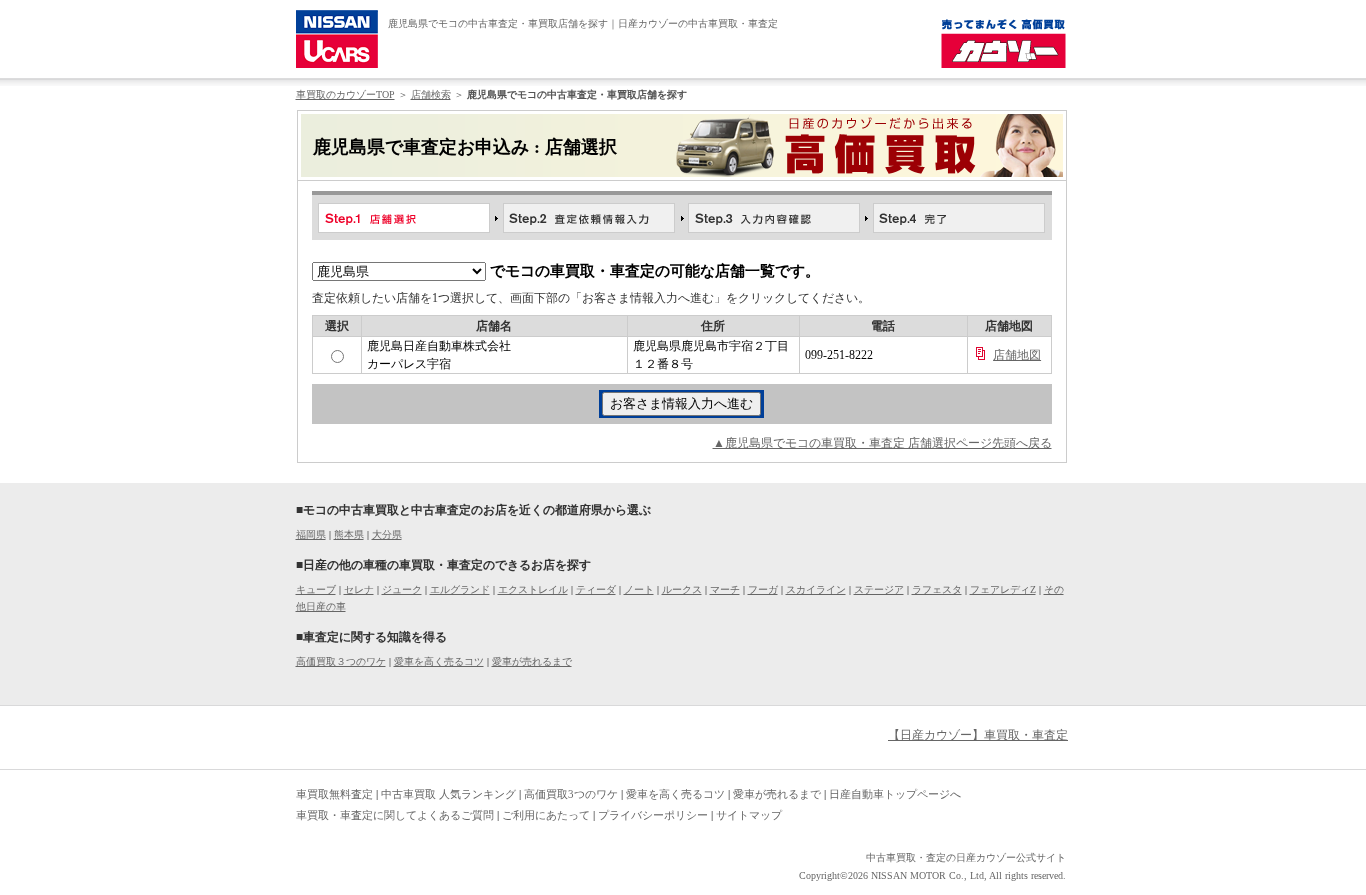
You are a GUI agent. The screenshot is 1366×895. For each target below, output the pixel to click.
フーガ (763, 589)
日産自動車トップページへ (895, 794)
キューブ (316, 589)
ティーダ (596, 589)
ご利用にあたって (546, 815)
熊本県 (349, 534)
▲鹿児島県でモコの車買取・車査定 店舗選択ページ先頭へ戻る (882, 443)
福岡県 (311, 534)
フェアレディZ (1003, 589)
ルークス (682, 589)
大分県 (387, 534)
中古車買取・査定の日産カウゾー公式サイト (966, 857)
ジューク (402, 589)
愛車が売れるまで (532, 661)
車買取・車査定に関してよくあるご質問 (395, 815)
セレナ (359, 589)
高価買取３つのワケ (341, 661)
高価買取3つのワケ (571, 794)
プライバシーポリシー (653, 815)
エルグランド (460, 589)
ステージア (879, 589)
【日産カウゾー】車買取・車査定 (978, 735)
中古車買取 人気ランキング (448, 794)
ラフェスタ (937, 589)
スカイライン (816, 589)
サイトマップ (749, 815)
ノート (639, 589)
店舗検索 (431, 94)
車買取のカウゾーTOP (345, 94)
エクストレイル (533, 589)
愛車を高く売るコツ (439, 661)
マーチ (725, 589)
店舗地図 (1017, 355)
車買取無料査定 (334, 794)
